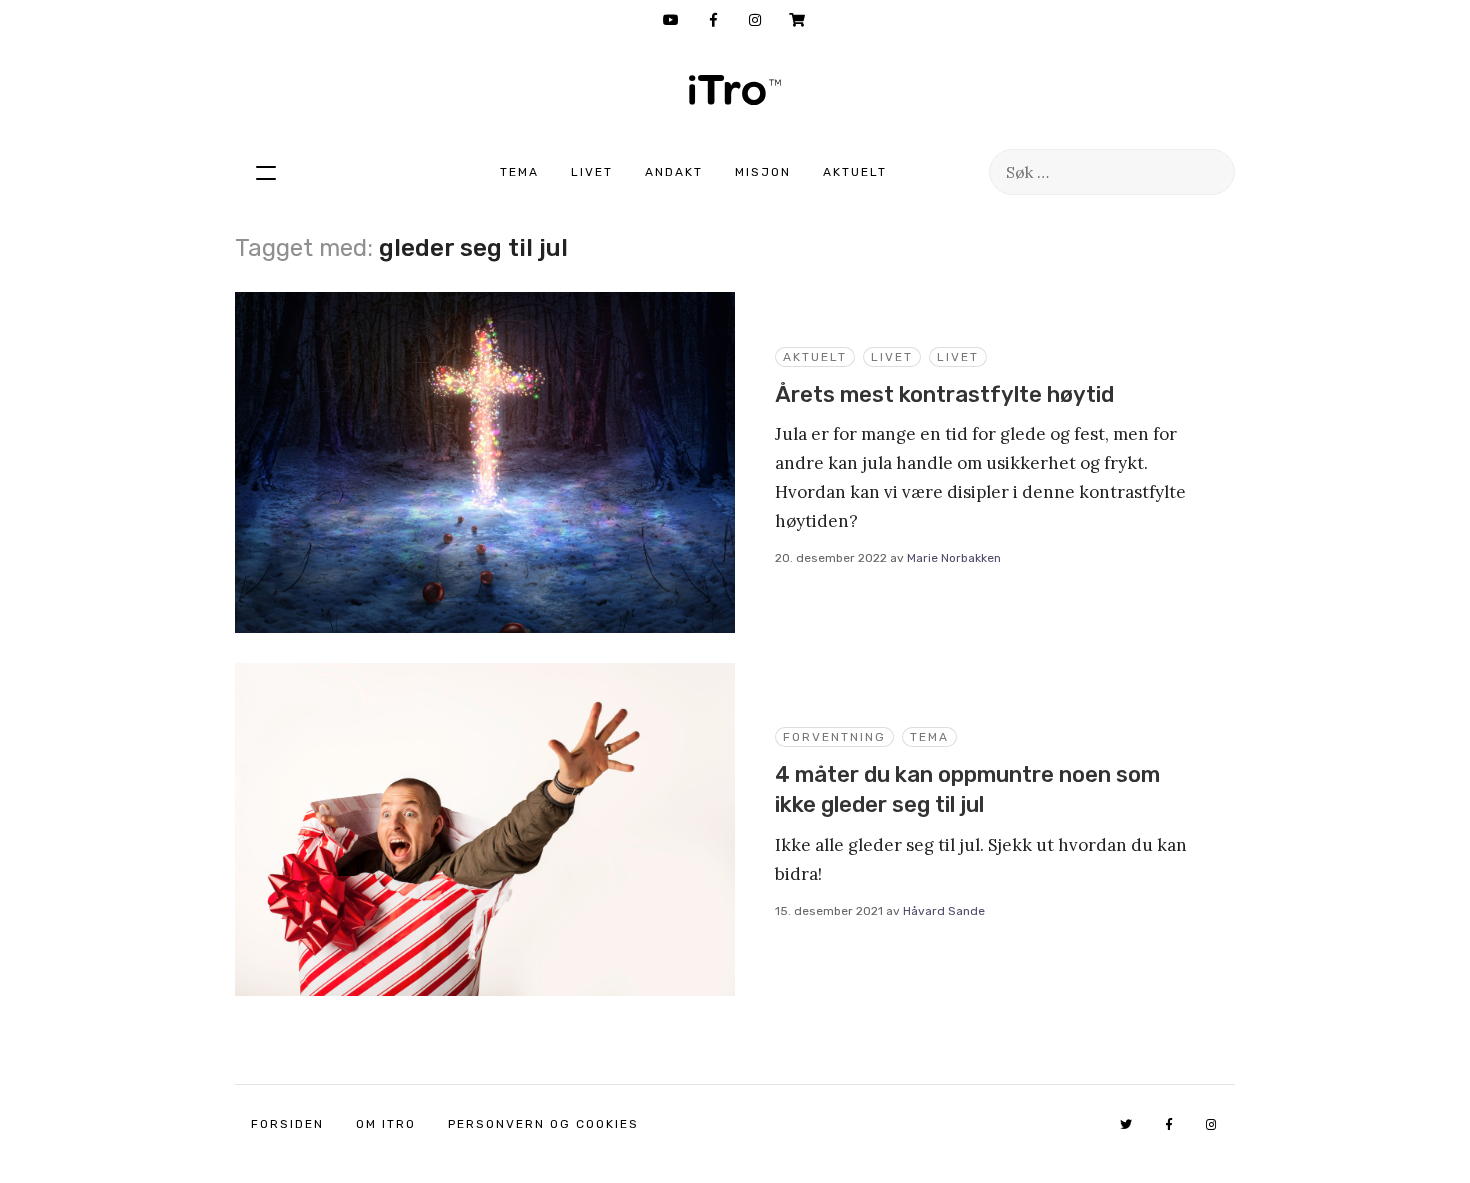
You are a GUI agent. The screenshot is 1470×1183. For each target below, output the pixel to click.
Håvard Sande (944, 911)
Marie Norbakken (954, 558)
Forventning (834, 737)
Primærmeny (266, 172)
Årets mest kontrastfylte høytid (944, 394)
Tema (519, 172)
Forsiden (287, 1124)
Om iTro (386, 1124)
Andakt (674, 172)
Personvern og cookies (543, 1124)
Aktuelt (855, 172)
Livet (592, 172)
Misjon (763, 172)
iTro (735, 90)
